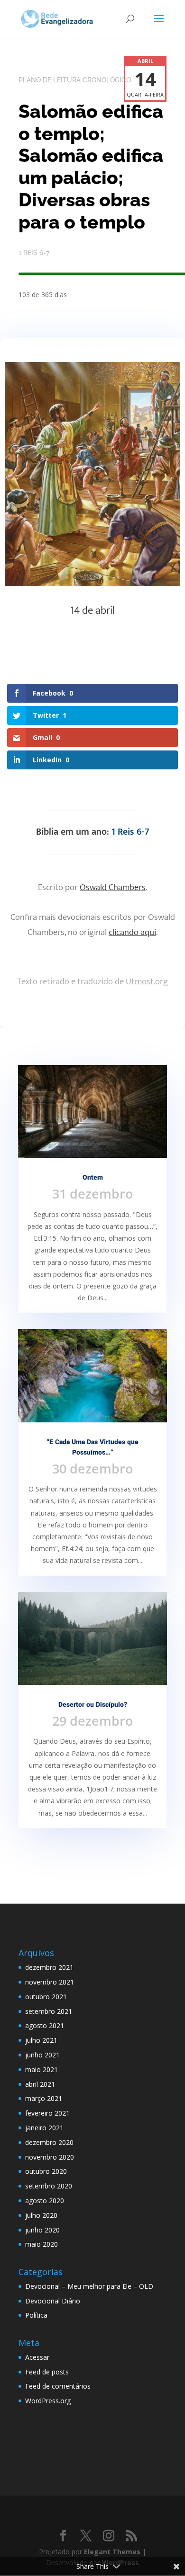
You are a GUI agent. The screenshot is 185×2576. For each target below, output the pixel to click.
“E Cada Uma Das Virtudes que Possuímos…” (92, 1447)
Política (36, 2315)
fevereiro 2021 (47, 2113)
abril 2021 (40, 2084)
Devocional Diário (53, 2301)
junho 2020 (42, 2230)
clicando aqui (132, 932)
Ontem (93, 1178)
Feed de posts (47, 2372)
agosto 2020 (45, 2201)
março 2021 (44, 2098)
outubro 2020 (46, 2171)
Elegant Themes (112, 2552)
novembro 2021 (50, 1982)
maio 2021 (42, 2069)
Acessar (37, 2357)
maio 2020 (42, 2244)
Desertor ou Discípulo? (93, 1705)
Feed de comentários (58, 2386)
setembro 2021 (49, 2011)
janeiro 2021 (44, 2128)
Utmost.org (147, 982)
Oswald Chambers (113, 887)
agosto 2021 (45, 2025)
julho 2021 (41, 2040)
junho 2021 (42, 2055)
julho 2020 (41, 2215)
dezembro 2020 (49, 2142)
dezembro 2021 (49, 1967)
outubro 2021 (46, 1997)
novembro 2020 (50, 2157)
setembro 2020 (49, 2186)
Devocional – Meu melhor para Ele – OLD (89, 2286)
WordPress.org (48, 2401)
